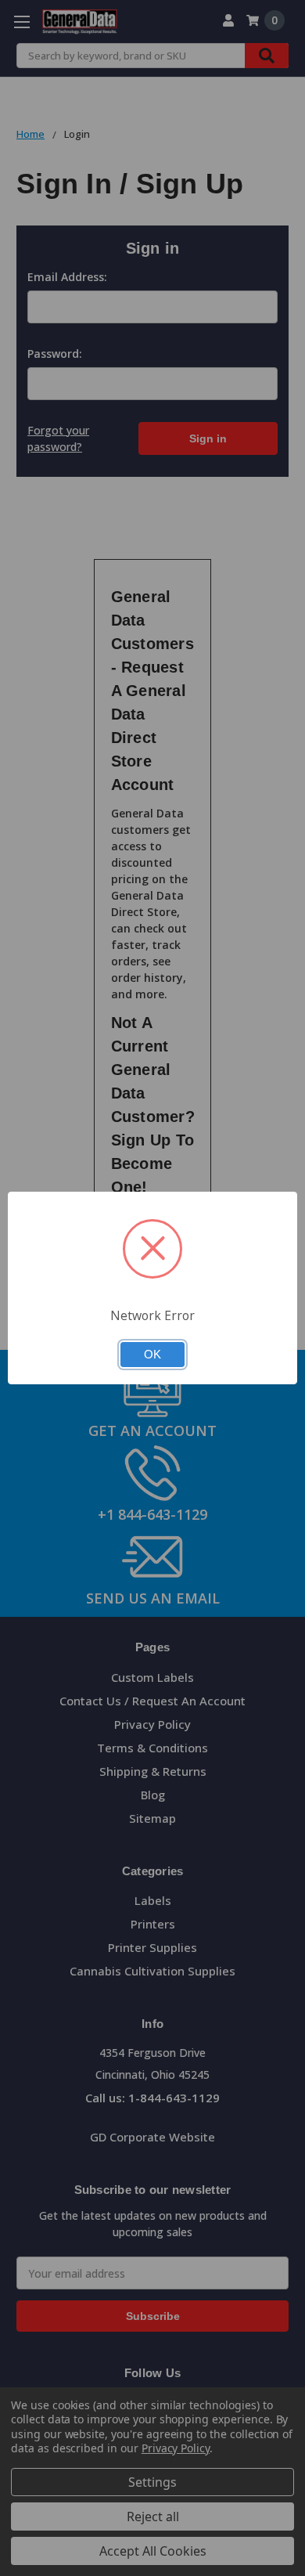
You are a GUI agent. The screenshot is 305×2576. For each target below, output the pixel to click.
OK (152, 1355)
